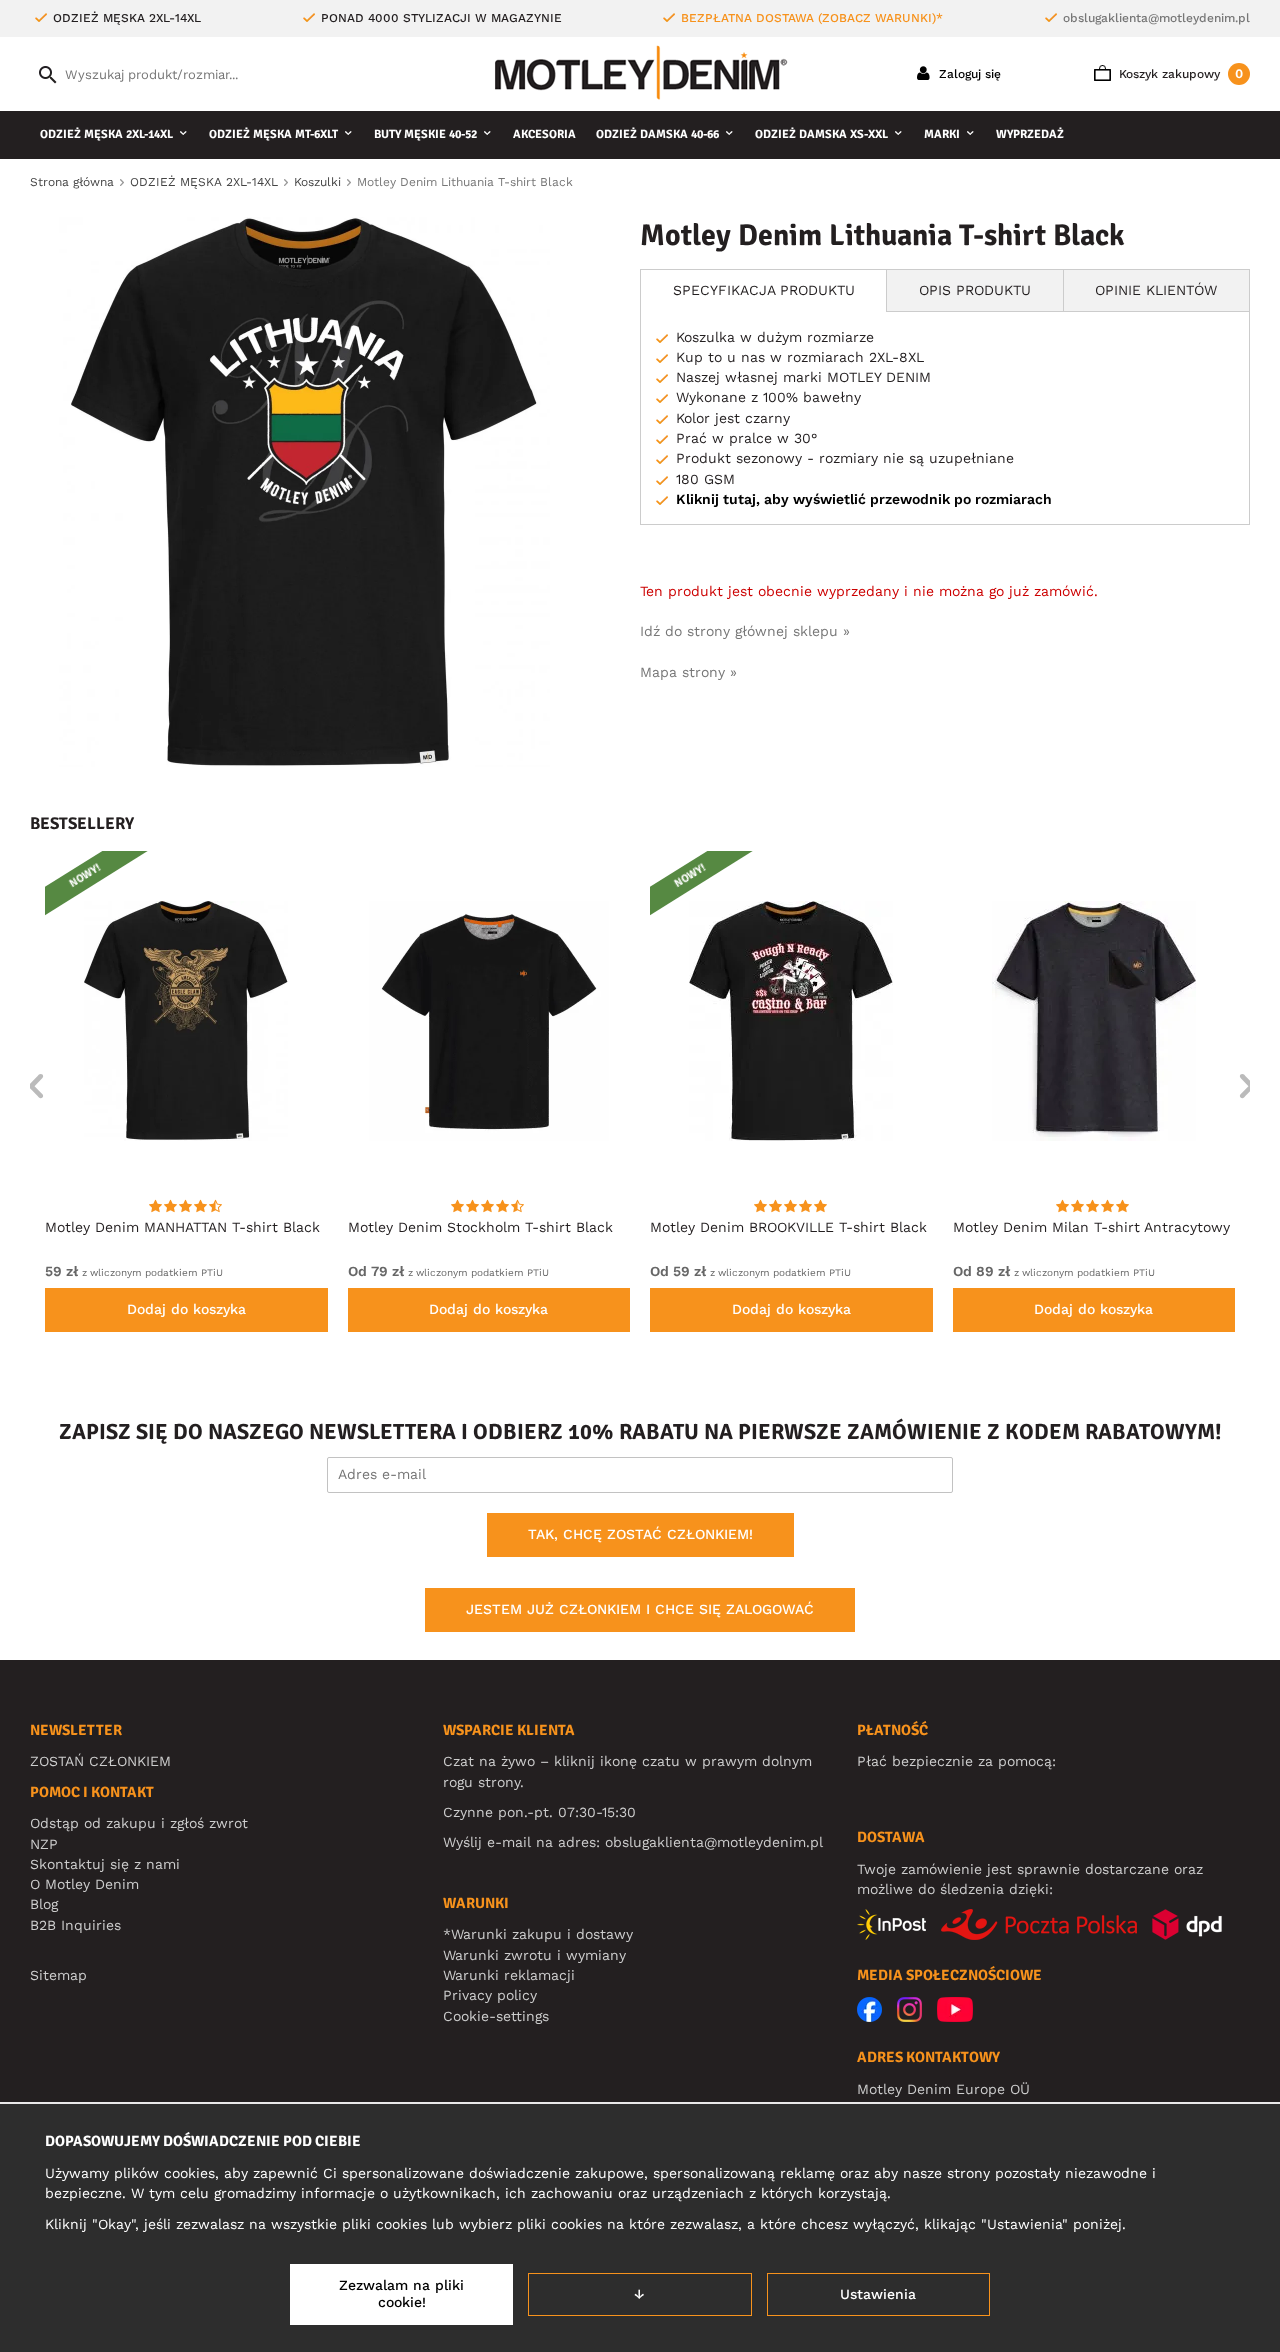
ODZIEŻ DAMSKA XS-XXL (821, 134)
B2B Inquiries (75, 1925)
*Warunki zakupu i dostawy (538, 1934)
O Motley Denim (84, 1884)
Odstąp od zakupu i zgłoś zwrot (139, 1823)
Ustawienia (878, 2294)
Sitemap (58, 1975)
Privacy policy (490, 1995)
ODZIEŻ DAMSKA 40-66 (657, 134)
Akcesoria (544, 134)
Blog (44, 1904)
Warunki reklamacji (509, 1975)
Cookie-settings (496, 2016)
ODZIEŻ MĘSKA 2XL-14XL (106, 134)
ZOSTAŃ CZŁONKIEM (100, 1761)
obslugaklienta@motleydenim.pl (1156, 18)
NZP (44, 1844)
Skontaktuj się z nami (105, 1864)
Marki (942, 134)
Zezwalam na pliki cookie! (401, 2294)
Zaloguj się (968, 74)
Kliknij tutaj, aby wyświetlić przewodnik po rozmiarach (864, 499)
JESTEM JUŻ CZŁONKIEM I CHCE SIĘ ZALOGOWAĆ (640, 1609)
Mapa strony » (688, 672)
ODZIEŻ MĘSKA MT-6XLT (273, 134)
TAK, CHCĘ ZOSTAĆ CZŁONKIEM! (640, 1534)
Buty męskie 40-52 (425, 134)
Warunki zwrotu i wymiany (534, 1955)
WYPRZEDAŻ (1030, 134)
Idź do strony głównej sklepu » (745, 631)
